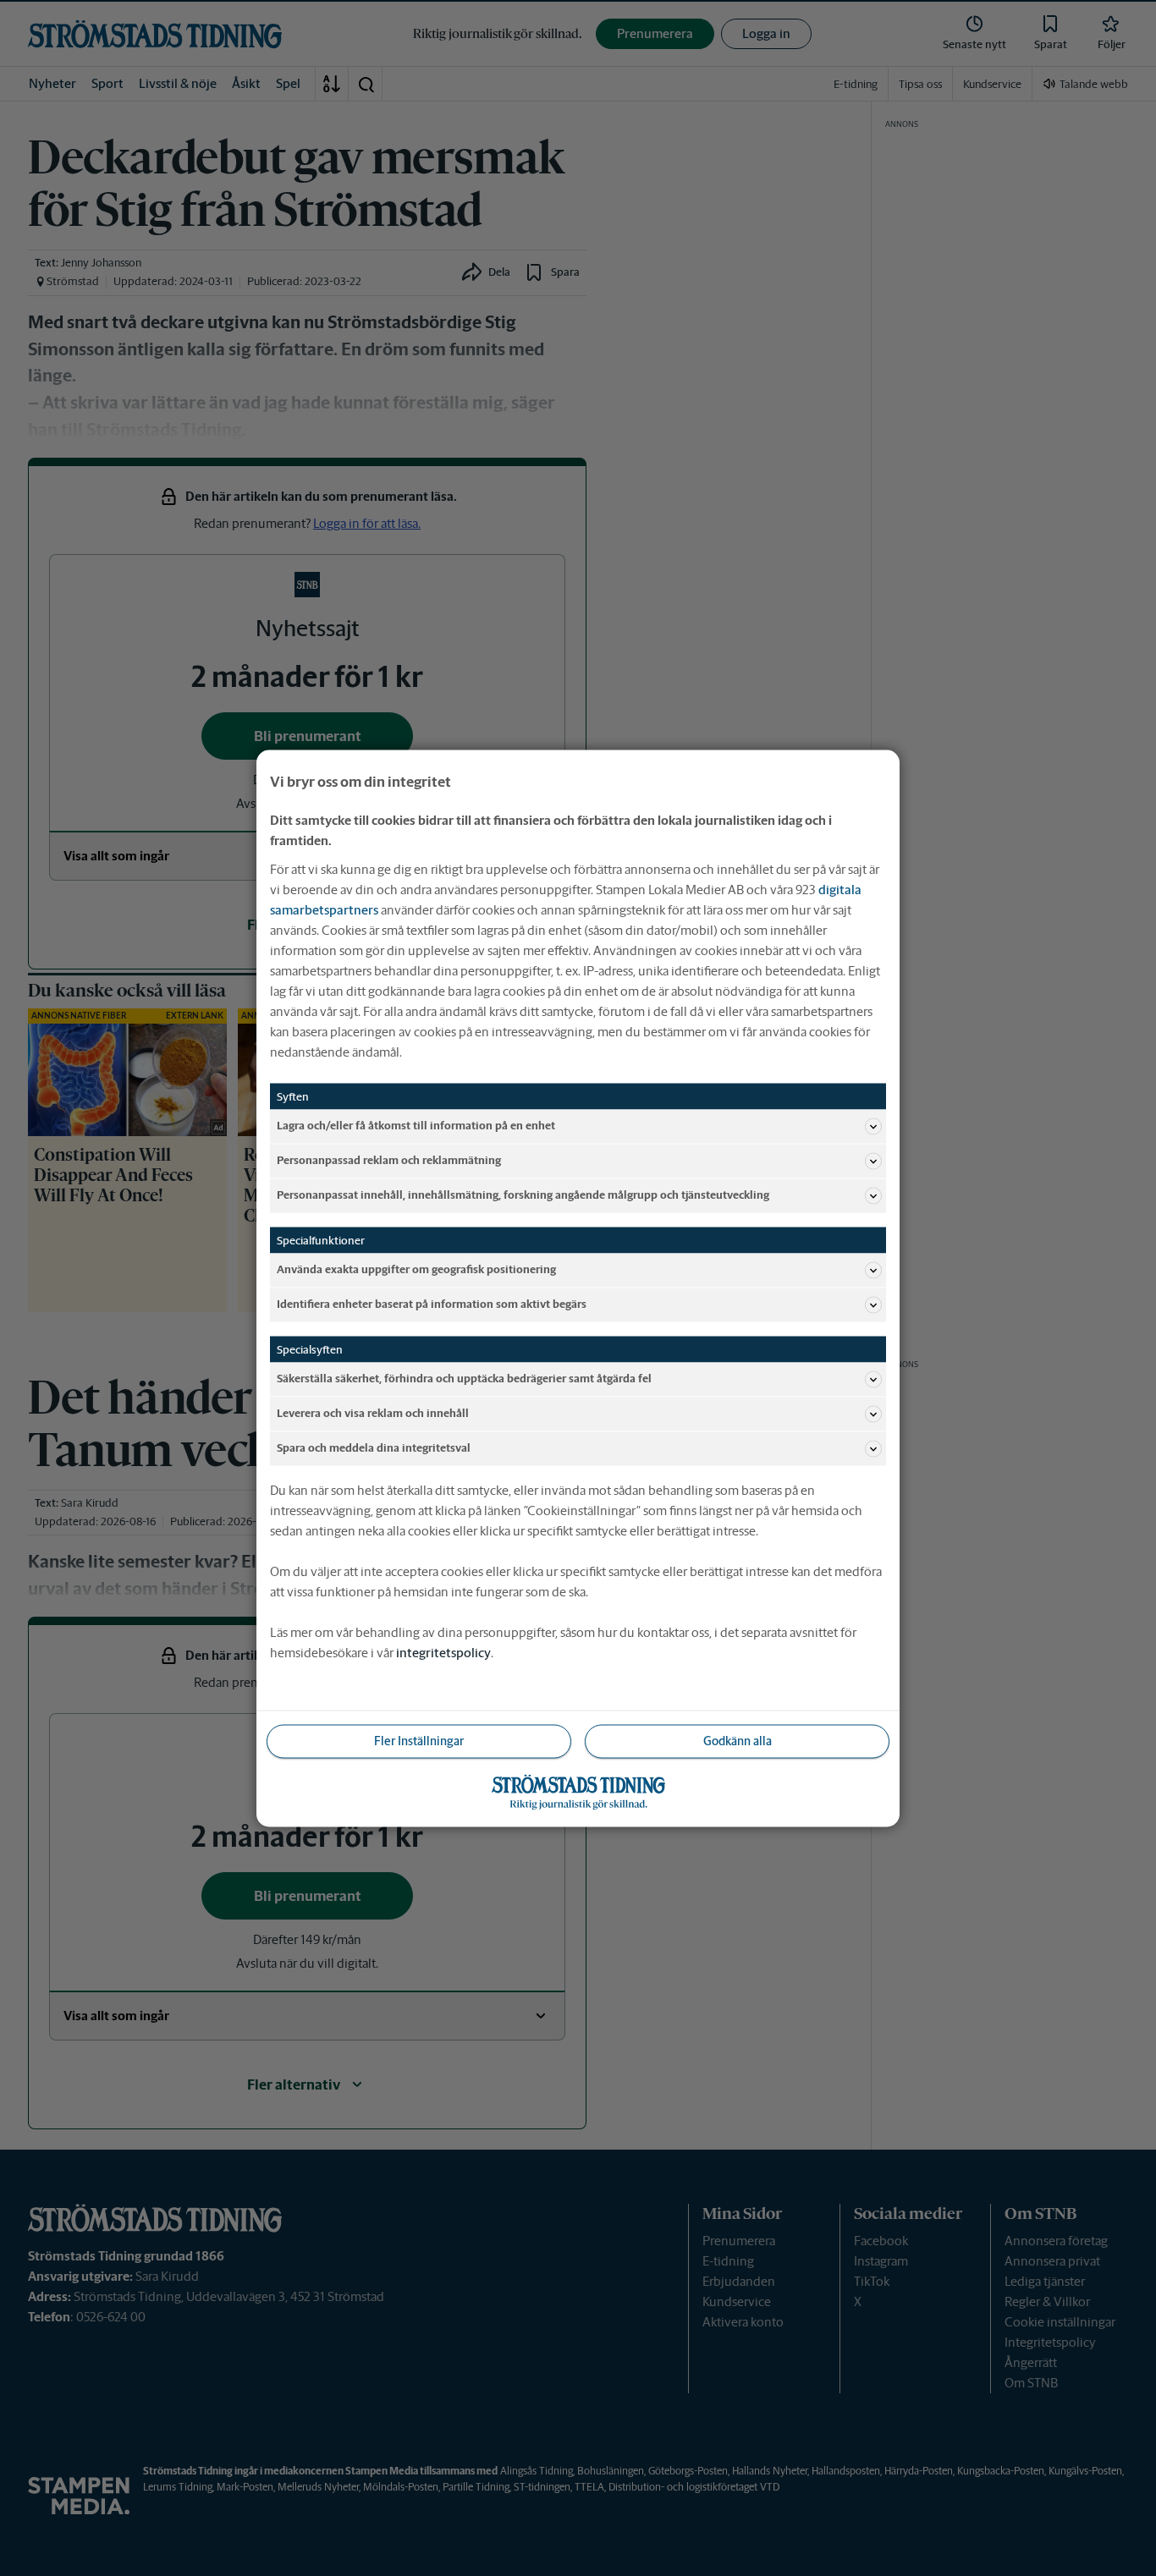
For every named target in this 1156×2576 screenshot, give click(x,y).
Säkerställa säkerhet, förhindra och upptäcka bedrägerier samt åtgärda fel (464, 1379)
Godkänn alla (738, 1740)
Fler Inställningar (419, 1740)
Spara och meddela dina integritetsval (374, 1448)
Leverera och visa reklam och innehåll (373, 1413)
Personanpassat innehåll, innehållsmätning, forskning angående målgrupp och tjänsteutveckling (523, 1195)
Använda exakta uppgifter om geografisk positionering (416, 1269)
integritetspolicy (443, 1652)
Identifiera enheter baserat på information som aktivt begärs (432, 1304)
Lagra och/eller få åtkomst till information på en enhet (416, 1126)
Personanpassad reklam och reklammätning (389, 1160)
